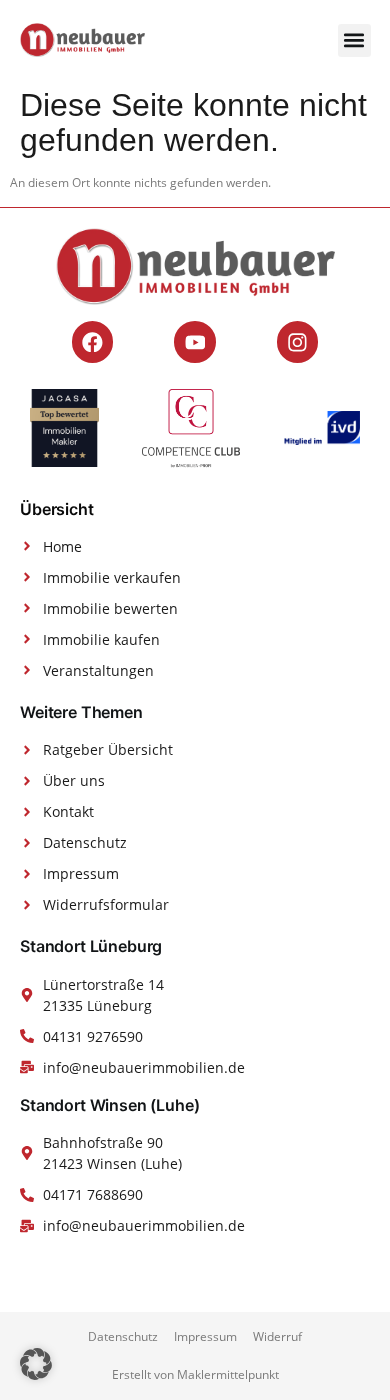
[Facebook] (93, 342)
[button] (354, 40)
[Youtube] (195, 342)
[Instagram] (298, 342)
